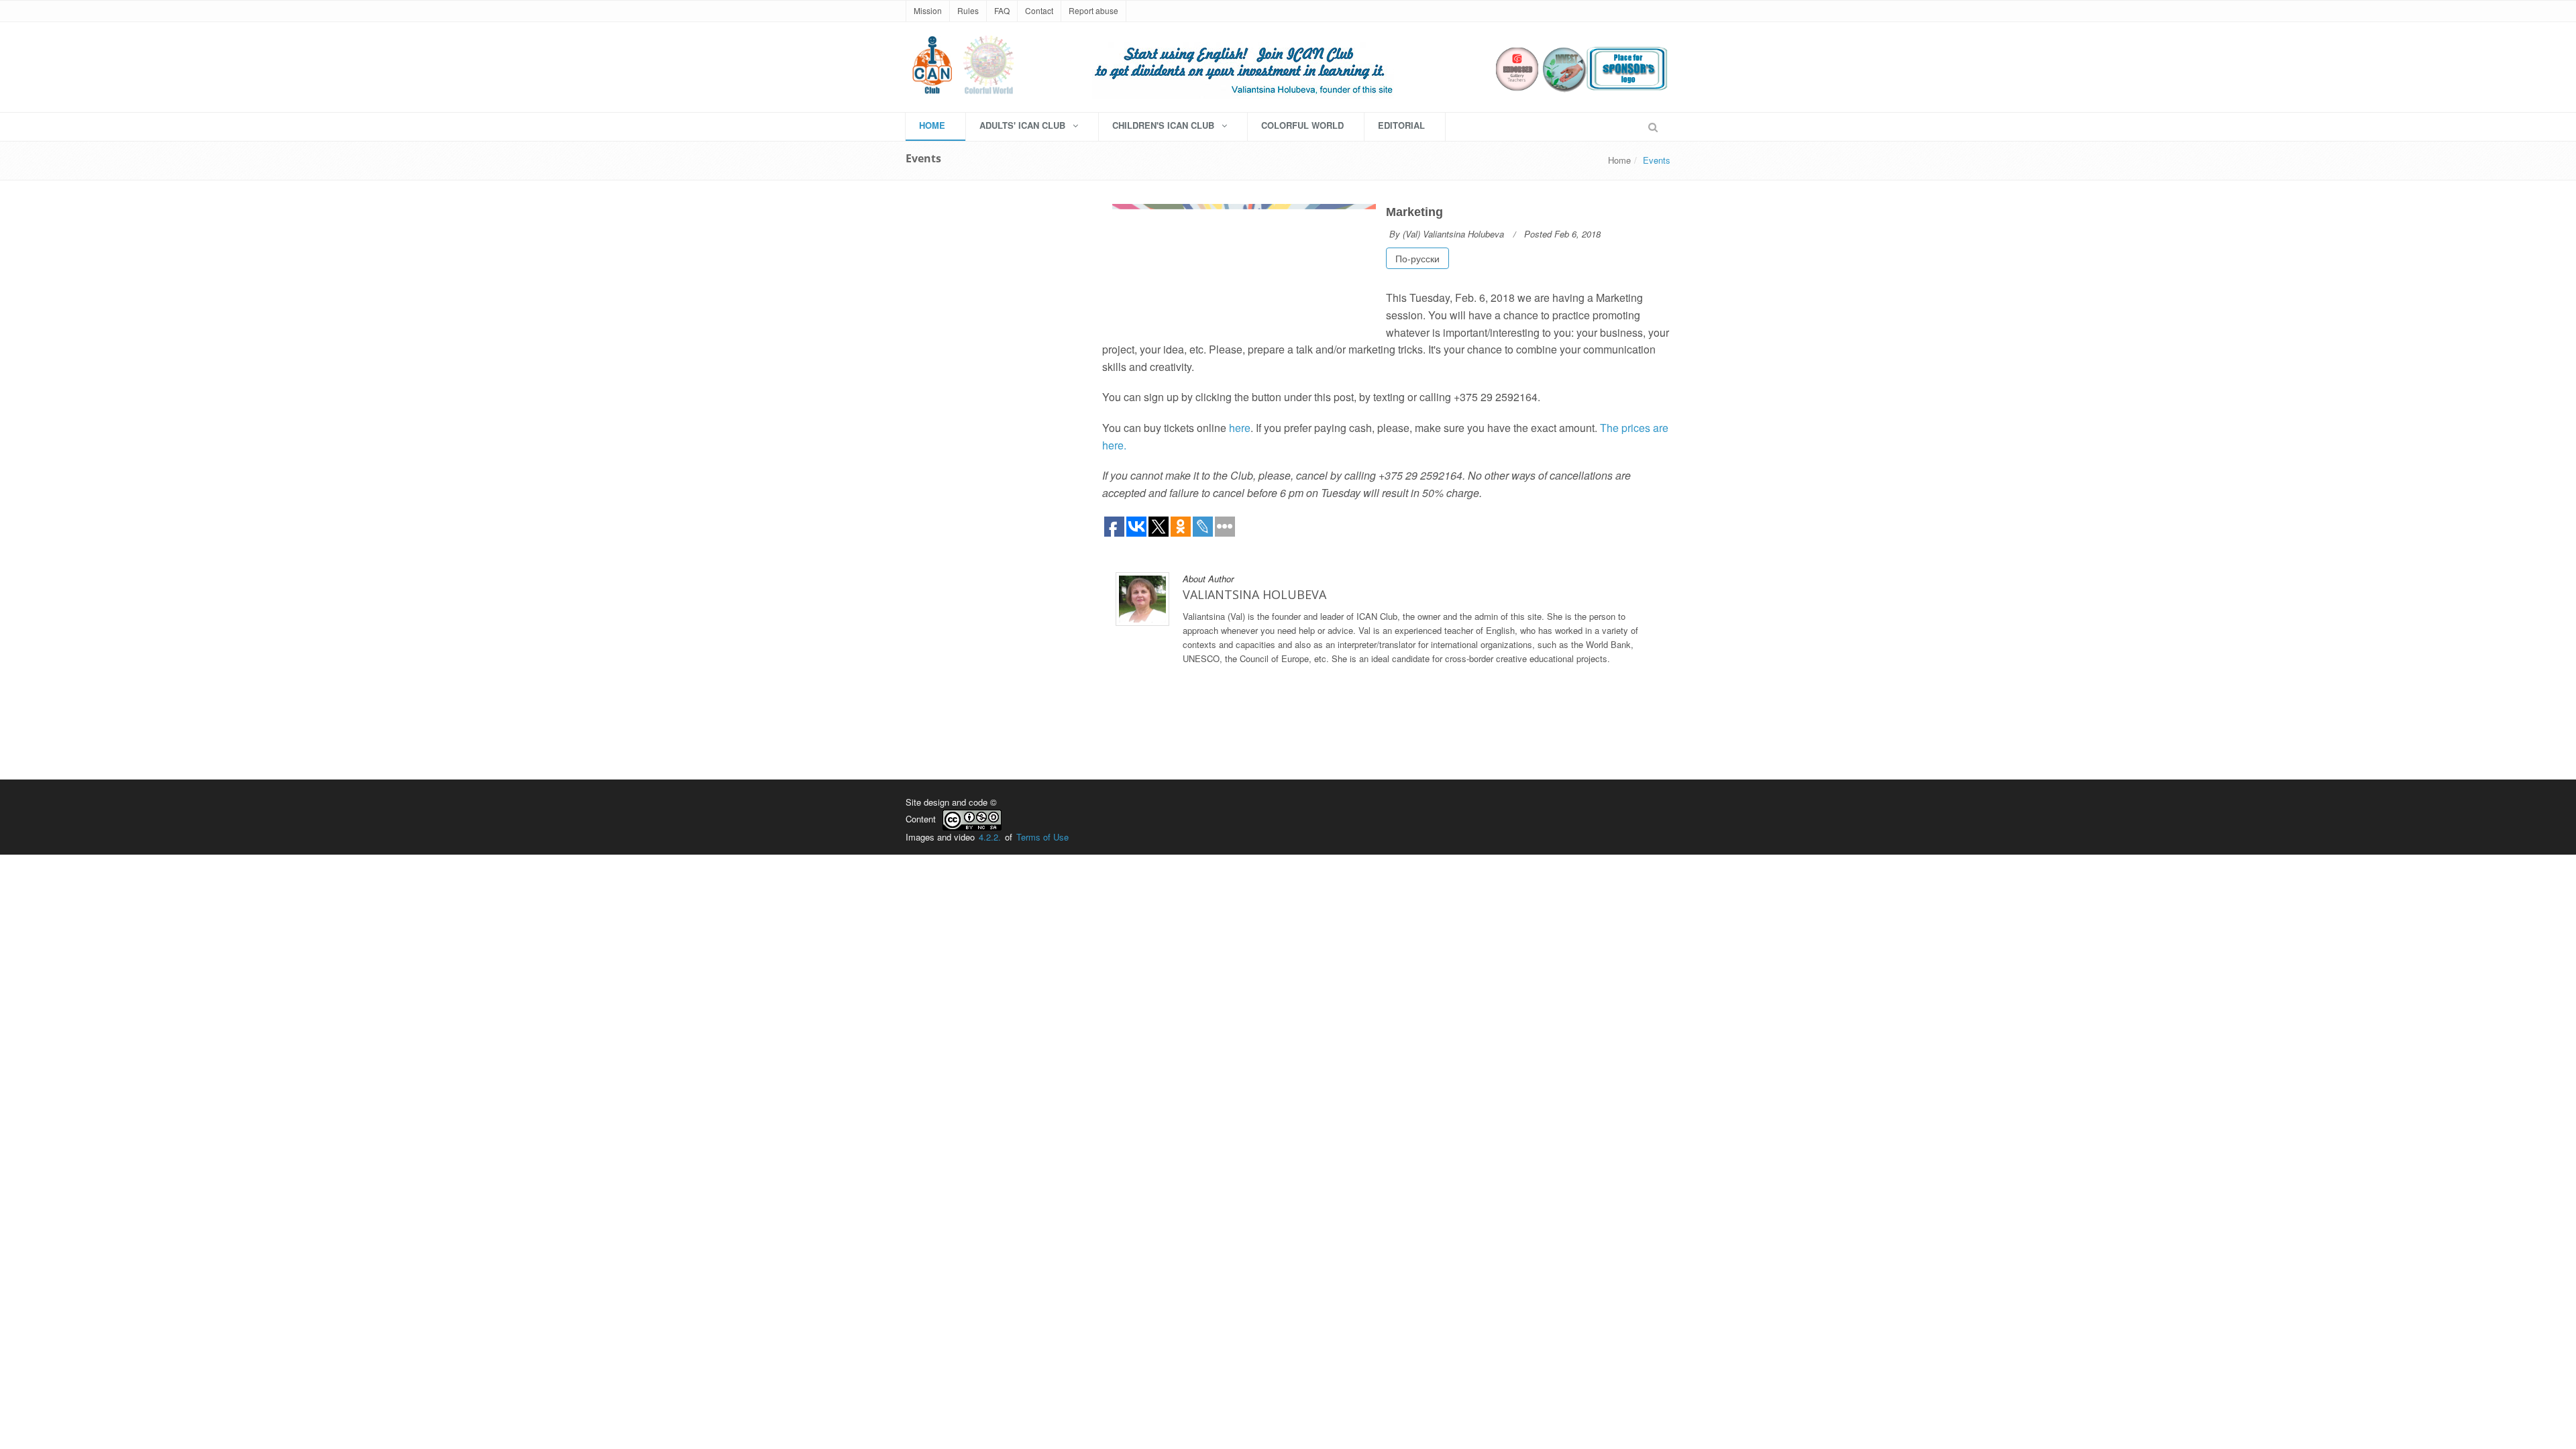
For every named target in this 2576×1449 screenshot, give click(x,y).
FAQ (1002, 10)
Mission (928, 10)
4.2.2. (990, 837)
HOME (932, 125)
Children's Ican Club (1165, 125)
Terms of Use (1042, 837)
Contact (1039, 10)
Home (1619, 160)
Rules (968, 10)
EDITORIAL (1401, 125)
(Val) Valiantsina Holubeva (1453, 234)
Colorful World (1302, 125)
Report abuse (1093, 10)
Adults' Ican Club (1024, 125)
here (1240, 428)
